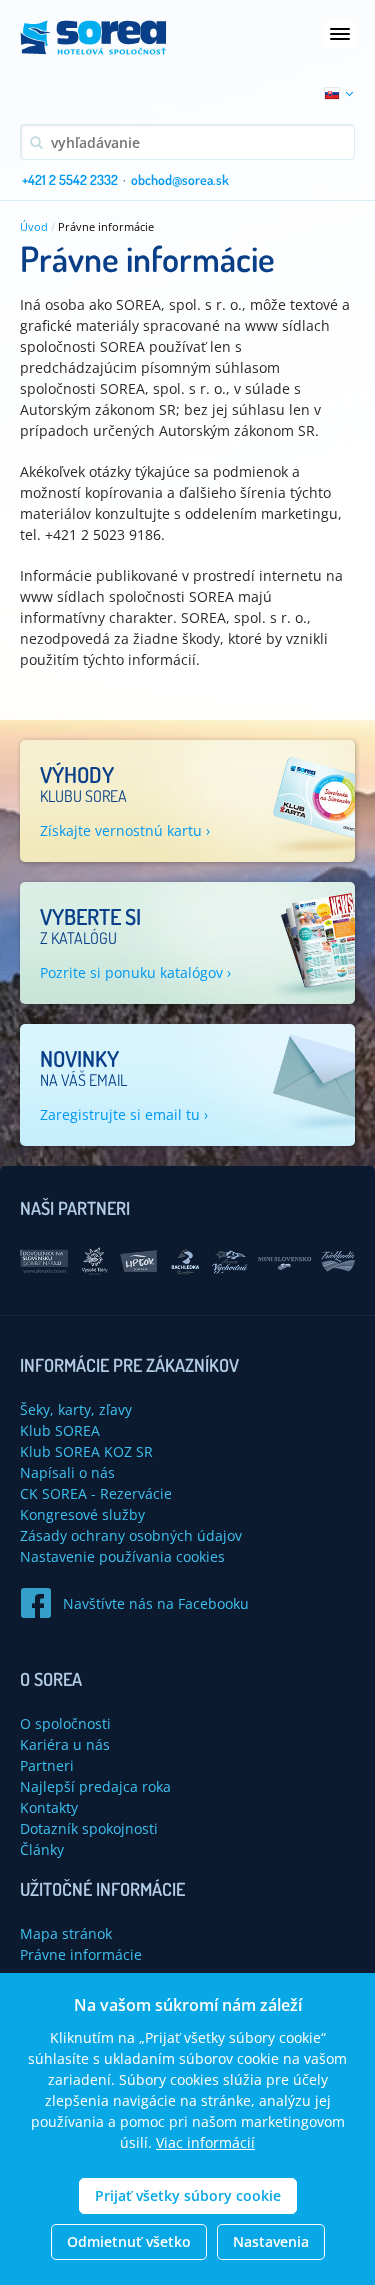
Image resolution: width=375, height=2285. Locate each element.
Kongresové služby (82, 1514)
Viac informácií (205, 2142)
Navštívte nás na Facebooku (156, 1603)
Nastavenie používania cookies (122, 1556)
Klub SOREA (60, 1430)
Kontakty (49, 1807)
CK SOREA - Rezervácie (96, 1493)
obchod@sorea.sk (180, 179)
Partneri (47, 1765)
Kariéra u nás (65, 1744)
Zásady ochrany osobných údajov (131, 1535)
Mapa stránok (66, 1933)
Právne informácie (81, 1954)
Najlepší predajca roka (95, 1786)
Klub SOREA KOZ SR (86, 1451)
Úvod (34, 226)
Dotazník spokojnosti (89, 1828)
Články (42, 1849)
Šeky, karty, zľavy (76, 1409)
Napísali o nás (67, 1472)
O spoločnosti (65, 1723)
